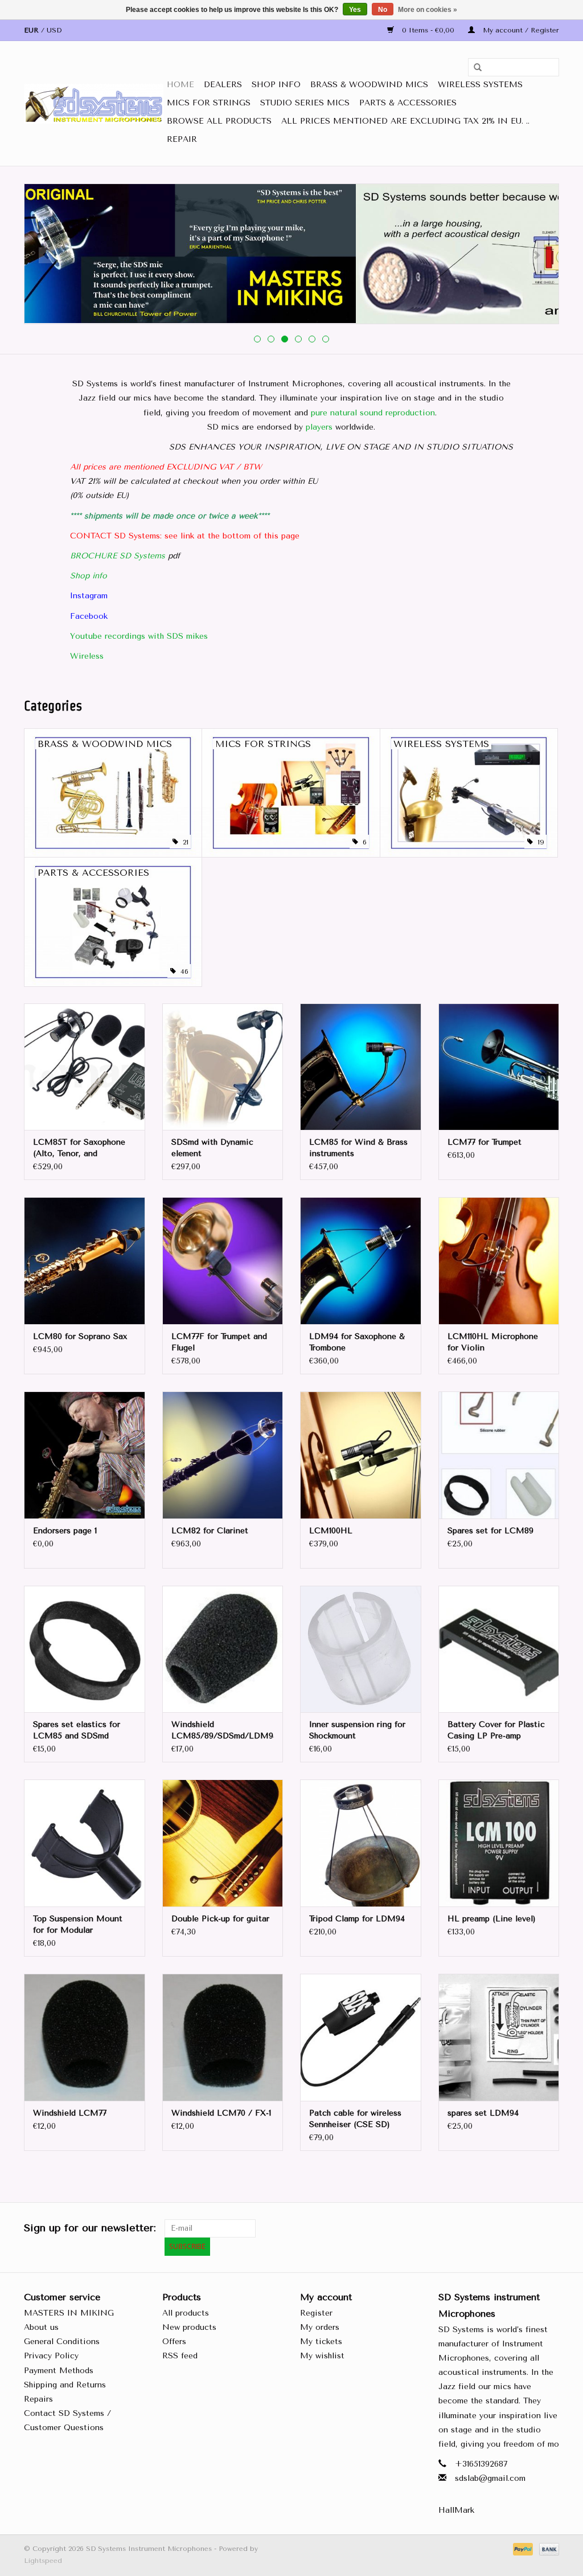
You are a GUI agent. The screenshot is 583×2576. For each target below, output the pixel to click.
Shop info (89, 576)
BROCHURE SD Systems (118, 556)
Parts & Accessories (408, 103)
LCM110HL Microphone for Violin (493, 1342)
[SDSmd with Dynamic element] (223, 1067)
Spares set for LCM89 (490, 1531)
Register (316, 2313)
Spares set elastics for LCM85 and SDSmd (77, 1730)
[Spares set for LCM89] (499, 1455)
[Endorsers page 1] (85, 1455)
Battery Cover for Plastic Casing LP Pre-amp (496, 1730)
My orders (320, 2327)
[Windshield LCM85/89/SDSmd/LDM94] (223, 1649)
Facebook (89, 616)
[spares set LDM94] (499, 2037)
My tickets (321, 2342)
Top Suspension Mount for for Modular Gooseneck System (78, 1925)
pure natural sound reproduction (373, 413)
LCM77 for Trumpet (485, 1142)
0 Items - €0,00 (428, 30)
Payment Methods (59, 2371)
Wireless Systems (480, 85)
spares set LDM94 (483, 2113)
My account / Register (520, 30)
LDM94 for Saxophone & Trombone (357, 1342)
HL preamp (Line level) (492, 1919)
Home (180, 85)
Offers (174, 2342)
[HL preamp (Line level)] (499, 1843)
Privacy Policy (51, 2356)
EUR (32, 30)
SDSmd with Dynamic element (212, 1148)
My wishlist (322, 2356)
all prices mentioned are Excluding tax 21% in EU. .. (405, 121)
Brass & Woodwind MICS (369, 85)
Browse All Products (219, 121)
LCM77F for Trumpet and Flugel (219, 1342)
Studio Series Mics (305, 103)
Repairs (38, 2399)
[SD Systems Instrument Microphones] (94, 104)
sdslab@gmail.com (490, 2478)
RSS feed (180, 2356)
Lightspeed (43, 2561)
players (319, 427)
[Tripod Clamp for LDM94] (361, 1843)
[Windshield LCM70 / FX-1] (223, 2037)
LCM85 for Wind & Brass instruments (358, 1148)
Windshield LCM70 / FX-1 (221, 2113)
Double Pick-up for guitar (220, 1919)
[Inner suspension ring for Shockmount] (361, 1649)
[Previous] (46, 255)
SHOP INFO (276, 85)
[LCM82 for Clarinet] (223, 1455)
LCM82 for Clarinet (210, 1531)
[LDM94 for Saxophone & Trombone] (361, 1261)
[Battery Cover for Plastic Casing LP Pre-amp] (499, 1649)
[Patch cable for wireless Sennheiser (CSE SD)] (361, 2037)
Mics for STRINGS (209, 103)
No (383, 10)
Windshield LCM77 (70, 2113)
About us (41, 2327)
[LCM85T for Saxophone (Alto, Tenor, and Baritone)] (85, 1067)
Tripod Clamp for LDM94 (357, 1919)
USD (54, 30)
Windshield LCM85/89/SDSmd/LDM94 (223, 1730)
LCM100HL (331, 1531)
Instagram (89, 596)
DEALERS (223, 85)
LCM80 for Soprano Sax (80, 1336)
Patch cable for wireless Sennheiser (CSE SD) (355, 2119)
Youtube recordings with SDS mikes (139, 636)
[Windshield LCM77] (85, 2037)
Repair (182, 139)
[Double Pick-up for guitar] (223, 1843)
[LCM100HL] (361, 1455)
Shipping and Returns (65, 2385)
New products (189, 2327)
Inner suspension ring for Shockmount (357, 1730)
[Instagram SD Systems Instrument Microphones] (550, 2228)
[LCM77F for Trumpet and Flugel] (223, 1261)
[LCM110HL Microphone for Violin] (499, 1261)
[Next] (537, 255)
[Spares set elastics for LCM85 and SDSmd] (85, 1649)
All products (186, 2313)
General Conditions (62, 2342)
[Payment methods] (522, 2549)
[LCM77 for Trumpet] (499, 1067)
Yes (355, 10)
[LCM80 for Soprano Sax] (85, 1261)
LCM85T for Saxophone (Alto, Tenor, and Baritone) (79, 1148)
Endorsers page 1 (65, 1531)
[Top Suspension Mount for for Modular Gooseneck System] (85, 1843)
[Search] (474, 68)
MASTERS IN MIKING (69, 2313)
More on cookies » (428, 10)
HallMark (456, 2510)
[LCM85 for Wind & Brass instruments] (361, 1067)
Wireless (87, 656)
